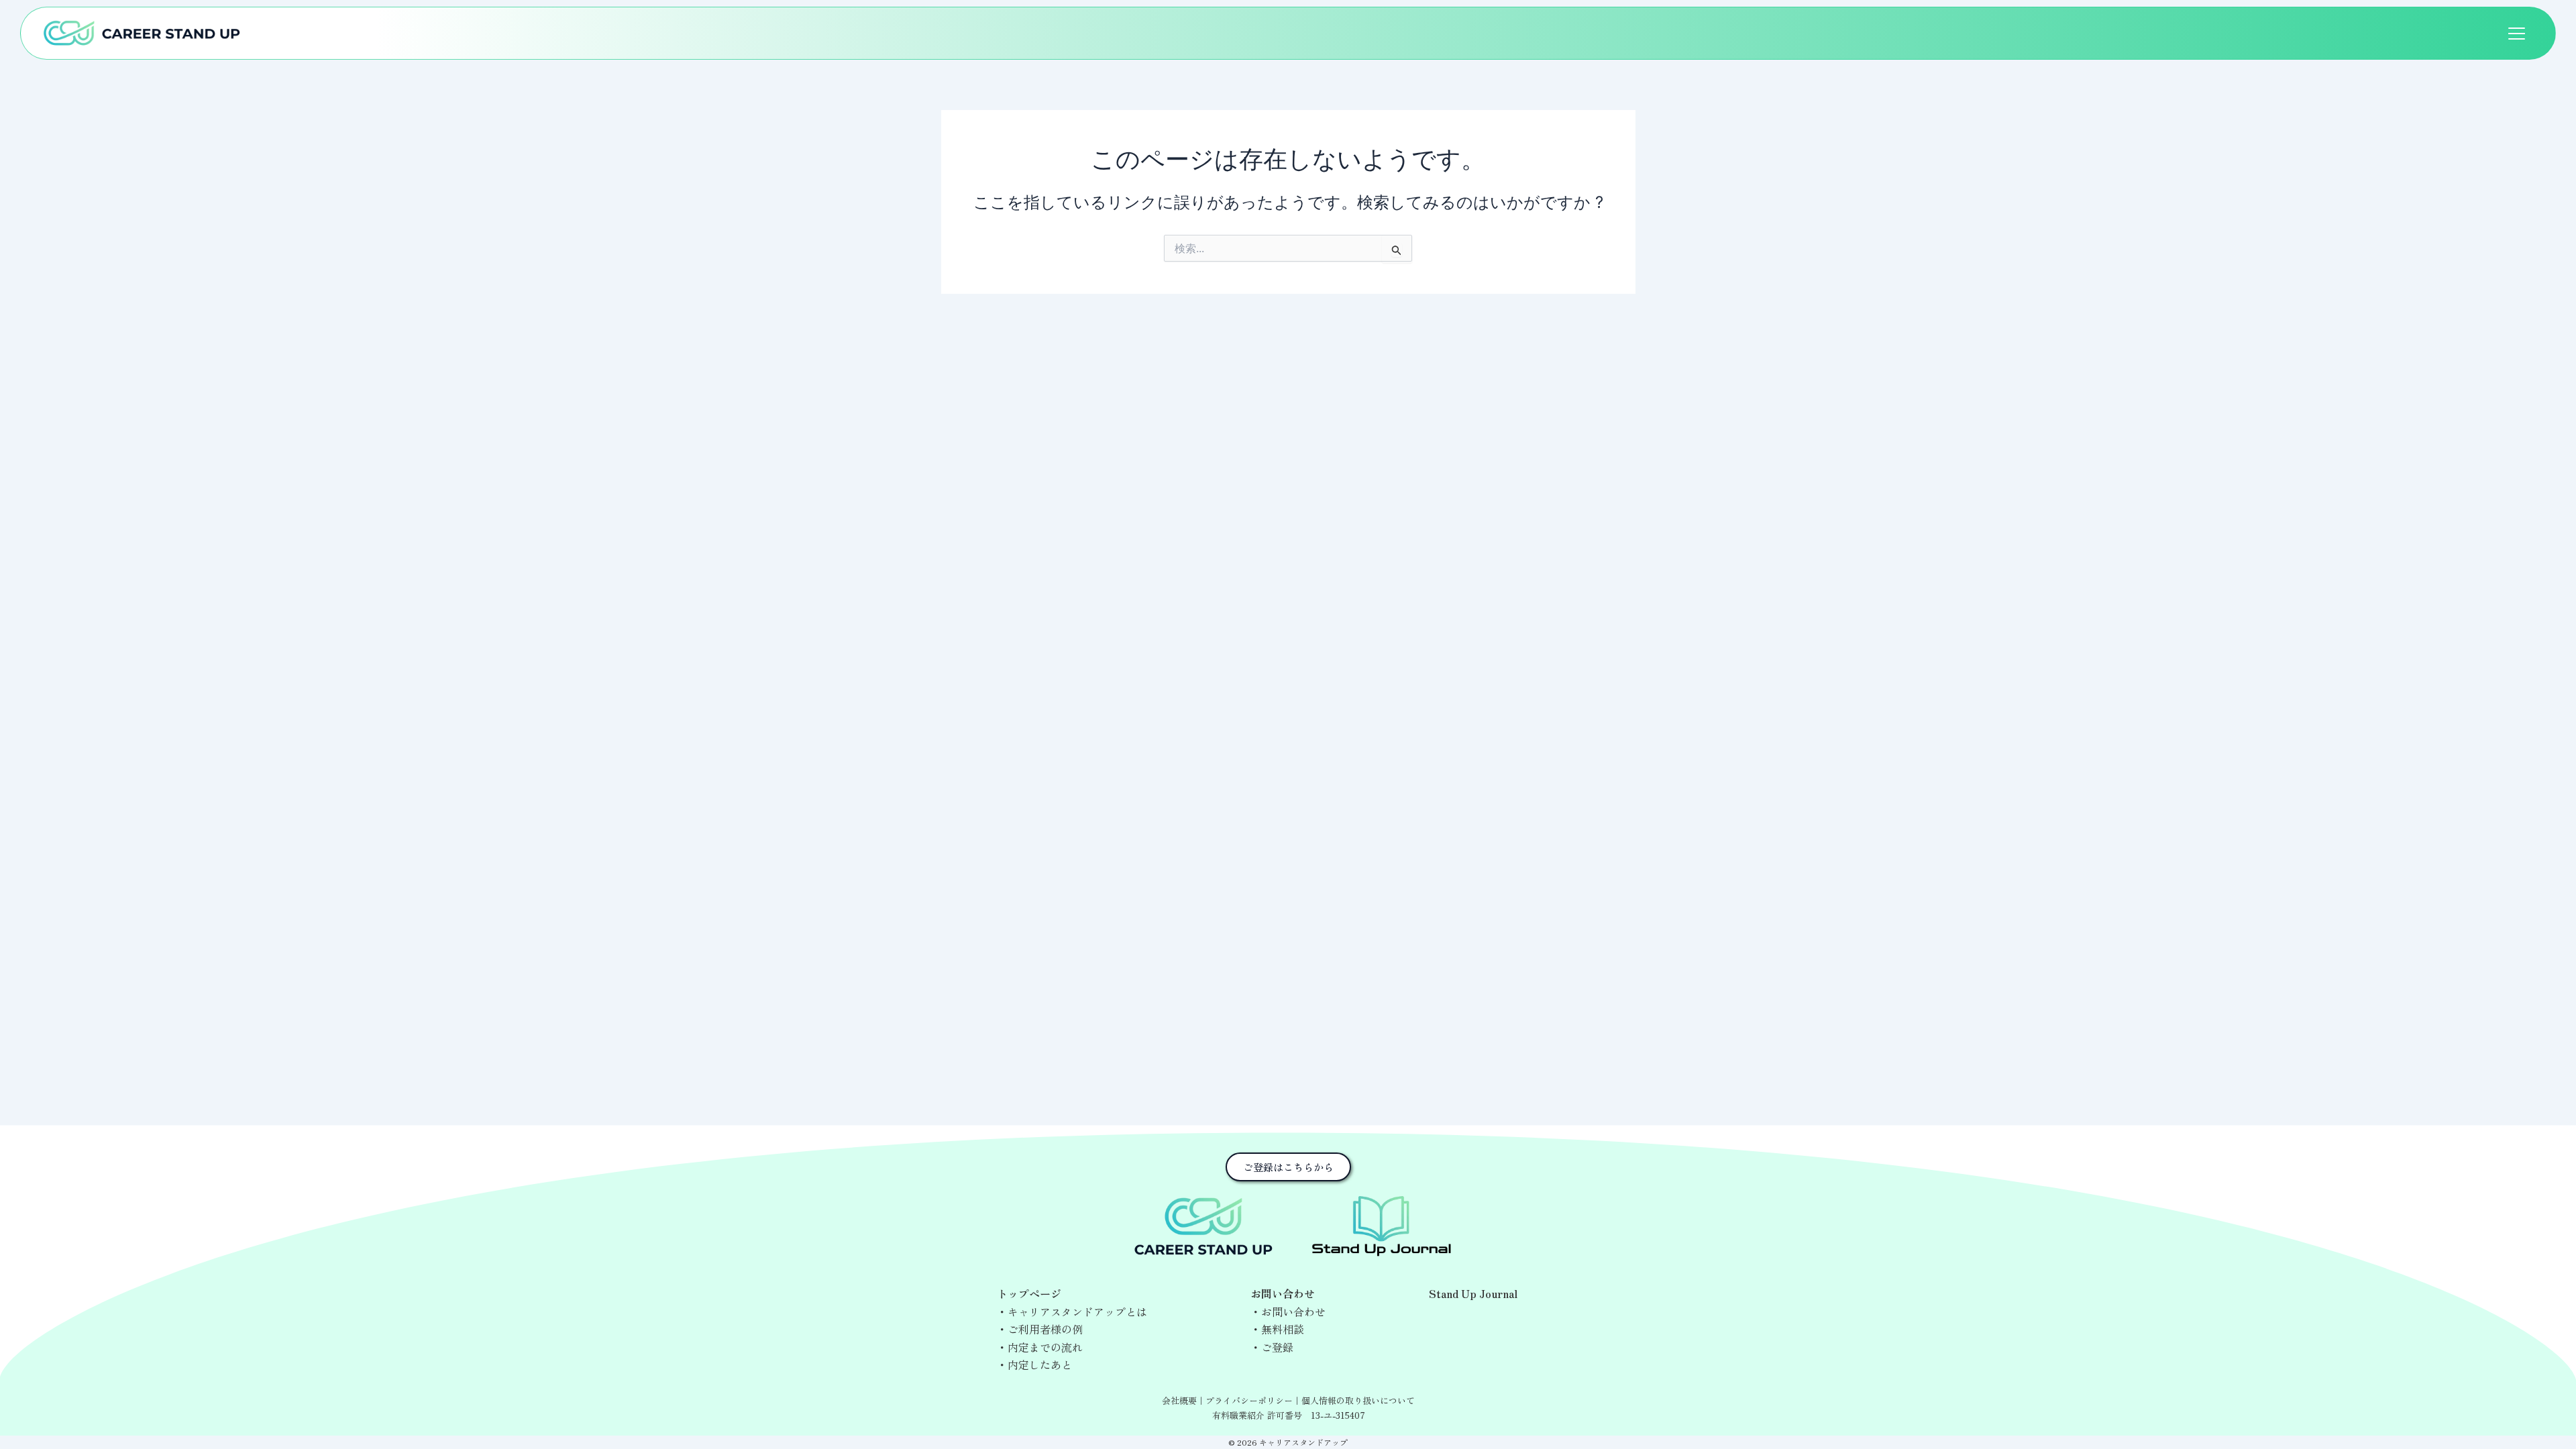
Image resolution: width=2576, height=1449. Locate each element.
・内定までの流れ (1040, 1347)
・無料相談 (1277, 1329)
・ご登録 (1272, 1347)
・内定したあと (1034, 1364)
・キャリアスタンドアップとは (1072, 1311)
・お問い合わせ (1288, 1311)
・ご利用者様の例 (1040, 1329)
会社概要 (1179, 1400)
